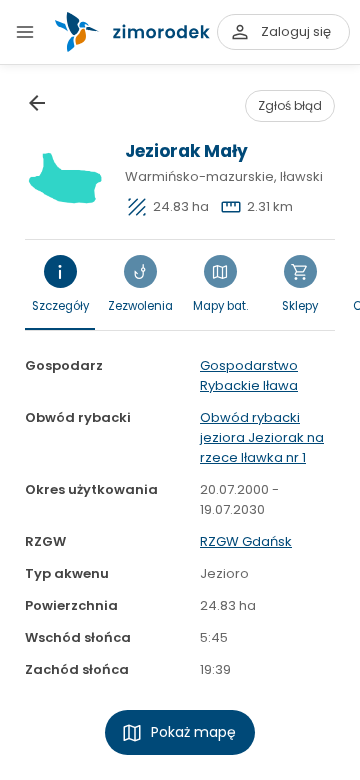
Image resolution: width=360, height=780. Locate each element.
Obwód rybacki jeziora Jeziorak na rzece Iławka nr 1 (262, 437)
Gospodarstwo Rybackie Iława (249, 375)
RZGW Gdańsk (246, 541)
